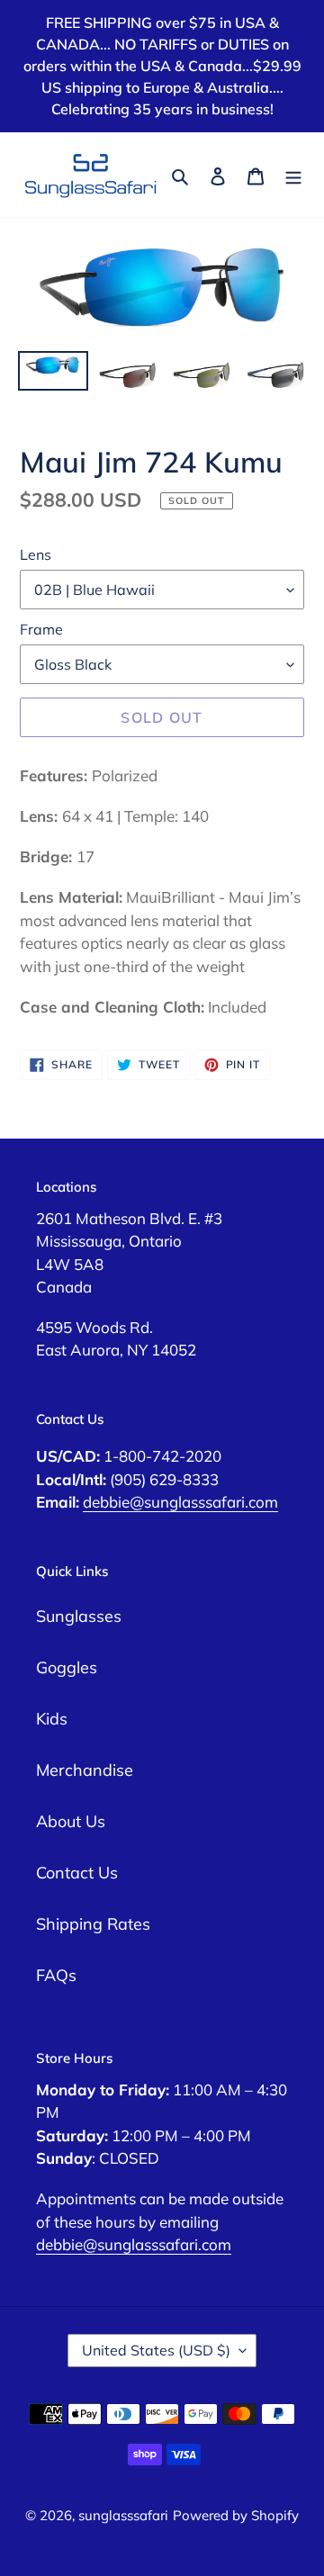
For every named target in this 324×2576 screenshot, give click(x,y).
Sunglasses (79, 1616)
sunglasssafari (123, 2515)
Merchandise (85, 1770)
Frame (41, 629)
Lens (36, 554)
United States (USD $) (156, 2350)
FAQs (56, 1975)
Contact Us (77, 1873)
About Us (71, 1821)
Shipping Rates (93, 1924)
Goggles (67, 1667)
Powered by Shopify (236, 2515)
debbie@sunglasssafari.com (180, 1502)
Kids (52, 1719)
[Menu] (293, 174)
